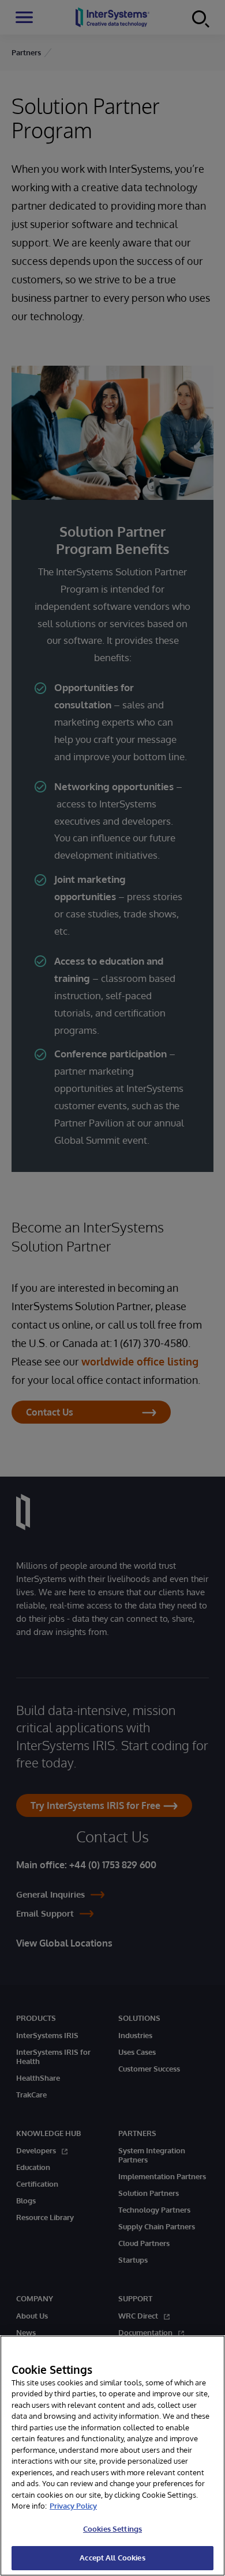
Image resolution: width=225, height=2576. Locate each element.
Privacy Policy (73, 2506)
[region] (112, 2456)
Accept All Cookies (112, 2558)
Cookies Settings (112, 2529)
